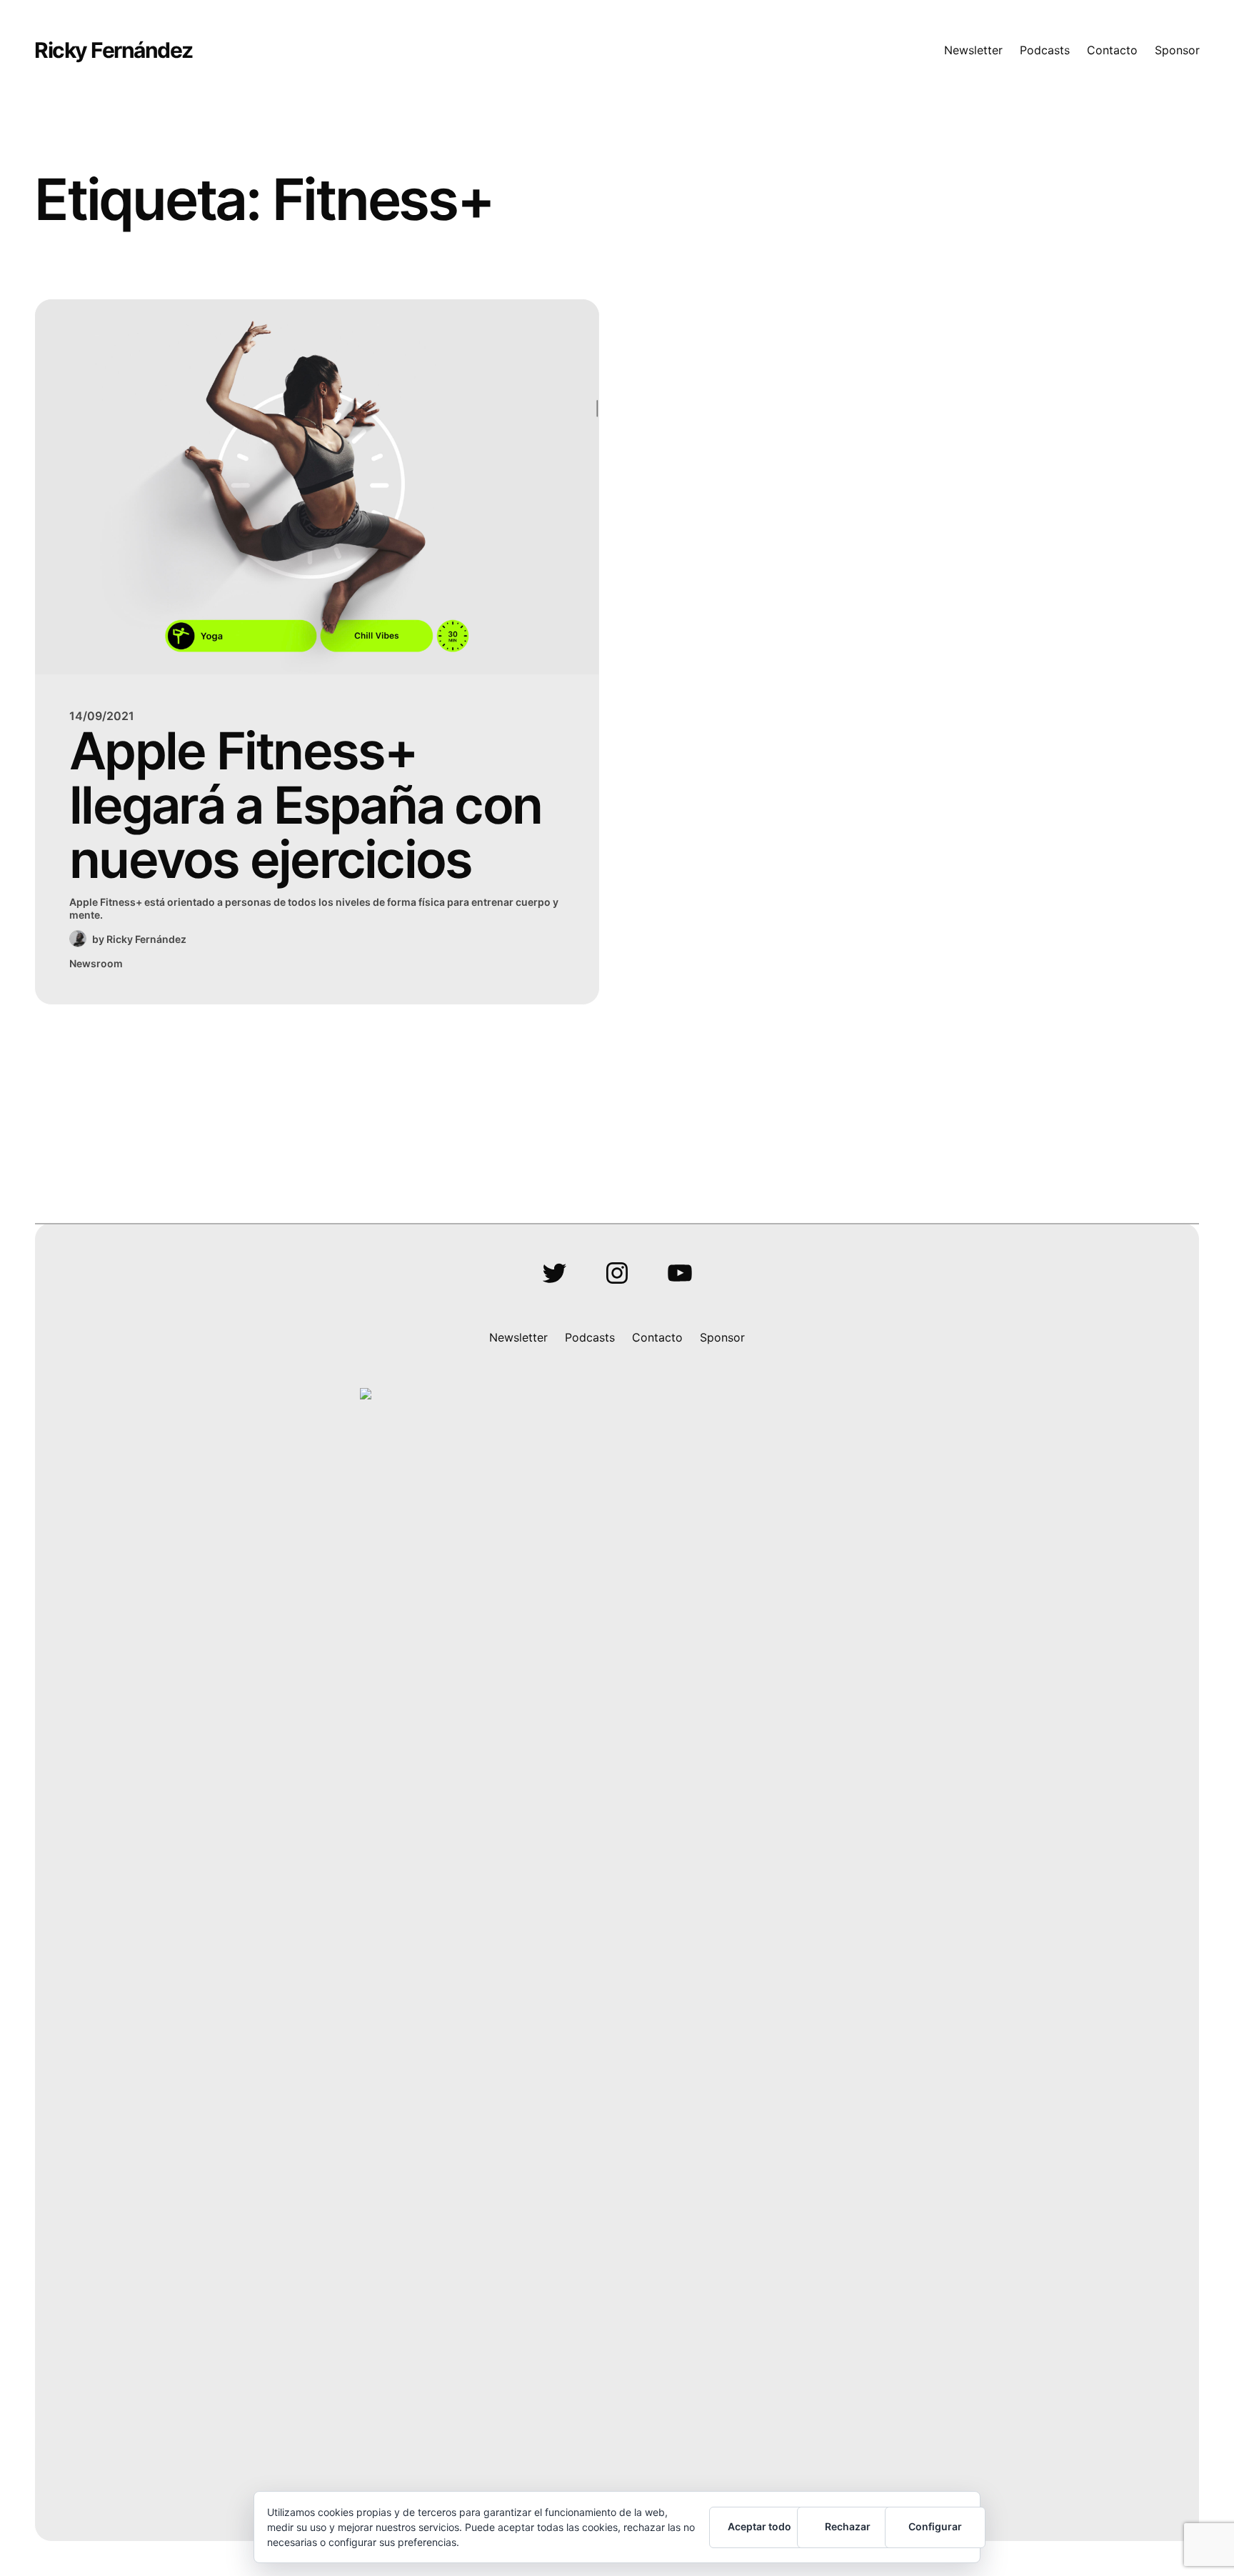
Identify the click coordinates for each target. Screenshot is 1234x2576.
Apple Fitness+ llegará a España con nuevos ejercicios (305, 805)
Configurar (935, 2526)
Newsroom (96, 963)
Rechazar (848, 2526)
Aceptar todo (759, 2526)
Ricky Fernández (114, 50)
